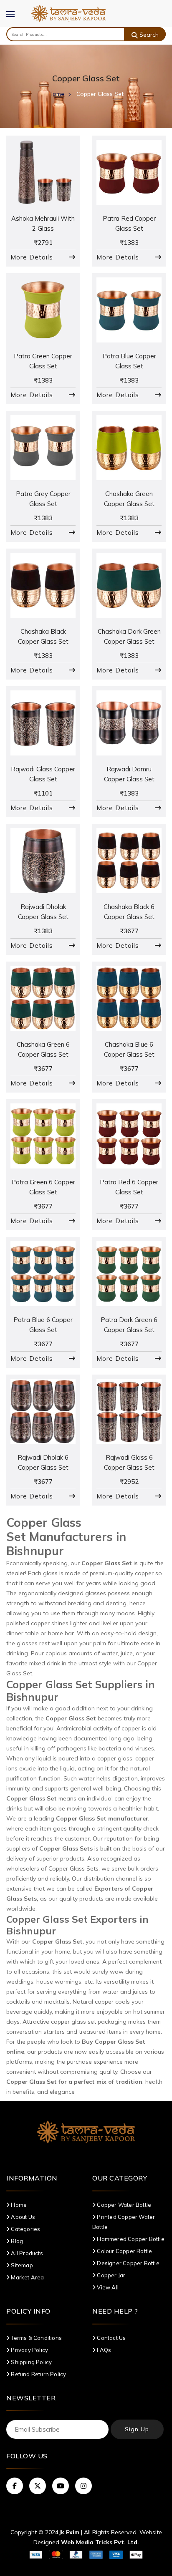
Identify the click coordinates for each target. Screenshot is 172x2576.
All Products (26, 2253)
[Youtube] (61, 2486)
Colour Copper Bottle (124, 2251)
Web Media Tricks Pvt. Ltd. (100, 2542)
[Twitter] (38, 2486)
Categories (25, 2229)
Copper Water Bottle (123, 2205)
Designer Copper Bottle (128, 2263)
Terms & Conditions (36, 2338)
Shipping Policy (31, 2362)
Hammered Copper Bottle (130, 2239)
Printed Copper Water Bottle (124, 2222)
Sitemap (21, 2265)
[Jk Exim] (69, 13)
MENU (15, 20)
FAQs (103, 2350)
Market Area (27, 2277)
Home (56, 94)
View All (107, 2287)
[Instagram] (83, 2486)
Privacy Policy (29, 2350)
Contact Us (111, 2338)
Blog (16, 2241)
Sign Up (137, 2429)
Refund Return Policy (38, 2374)
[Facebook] (15, 2486)
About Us (22, 2217)
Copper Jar (110, 2275)
